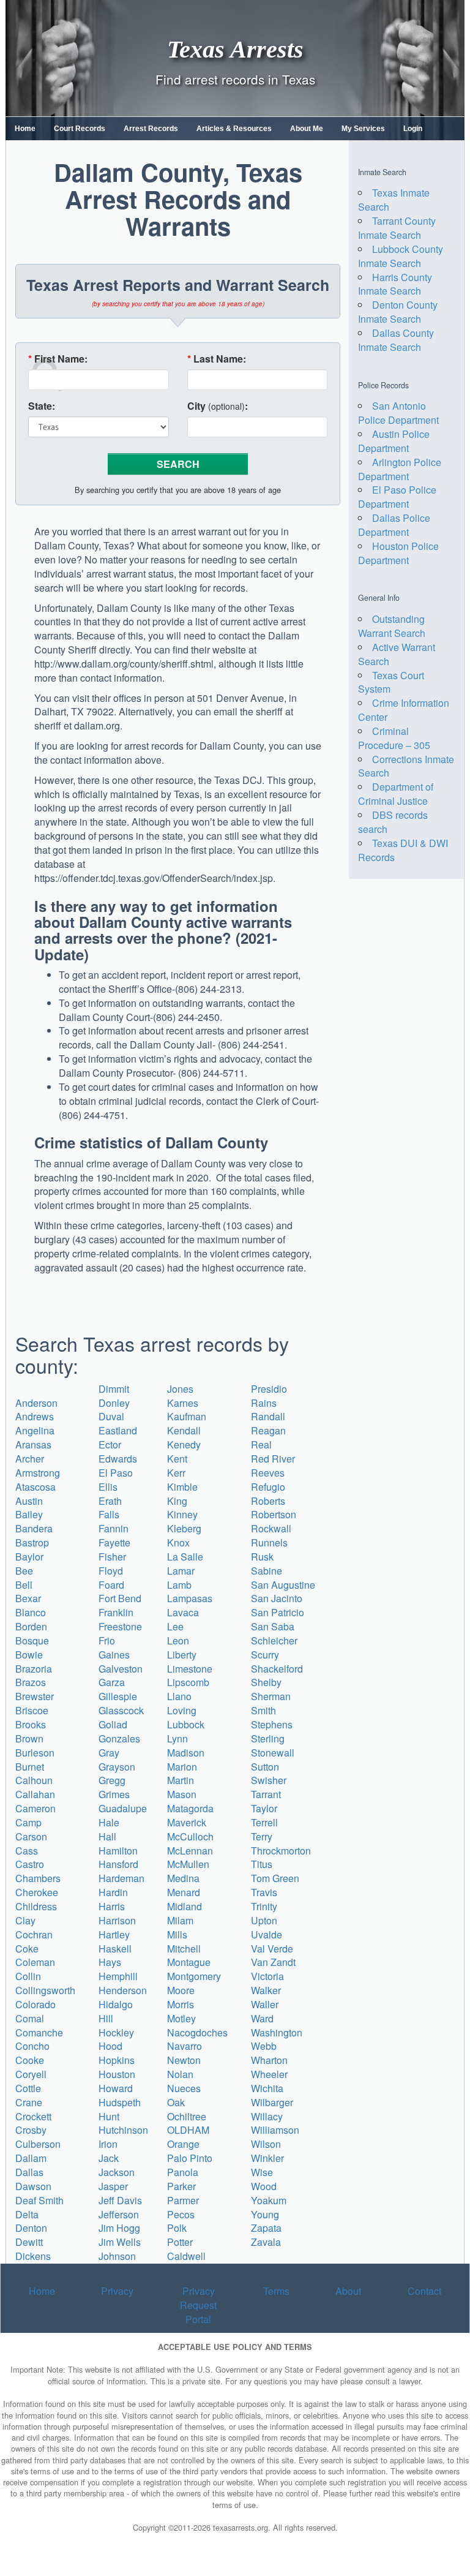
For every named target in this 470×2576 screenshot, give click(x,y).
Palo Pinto (190, 2158)
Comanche (39, 2032)
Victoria (267, 1976)
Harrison (117, 1920)
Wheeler (269, 2074)
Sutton (265, 1767)
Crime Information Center (404, 710)
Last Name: (217, 359)
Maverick (187, 1822)
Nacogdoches (197, 2032)
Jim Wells (120, 2242)
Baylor (29, 1557)
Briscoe (32, 1710)
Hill (106, 2018)
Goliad (113, 1724)
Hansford (118, 1864)
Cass (27, 1851)
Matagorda (190, 1808)
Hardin (113, 1892)
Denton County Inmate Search (398, 312)
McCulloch (190, 1836)
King (177, 1501)
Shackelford (277, 1669)
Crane (29, 2102)
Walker (266, 1990)
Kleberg (184, 1528)
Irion (108, 2144)
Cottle (28, 2088)
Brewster (35, 1696)
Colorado (35, 2004)
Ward (262, 2018)
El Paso (116, 1473)
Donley (114, 1403)
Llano (179, 1696)
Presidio (269, 1389)
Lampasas (190, 1598)
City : (218, 406)
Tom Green (275, 1878)
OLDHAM (188, 2130)
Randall (268, 1416)
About (348, 2291)
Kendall (184, 1430)
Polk (177, 2228)
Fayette (114, 1542)
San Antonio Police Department (398, 413)
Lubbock (186, 1724)
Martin (181, 1780)
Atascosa (35, 1487)
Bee (24, 1571)
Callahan (35, 1794)
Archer (30, 1459)
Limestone (190, 1669)
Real (261, 1444)
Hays (110, 1962)
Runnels (269, 1542)
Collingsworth (45, 1990)
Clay (25, 1920)
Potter (180, 2242)
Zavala (266, 2242)
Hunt (109, 2116)
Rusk (262, 1557)
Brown (29, 1738)
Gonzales (119, 1738)
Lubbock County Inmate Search (401, 256)
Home (25, 129)
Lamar (181, 1571)
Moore (181, 1990)
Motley (181, 2018)
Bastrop (32, 1542)
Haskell (115, 1949)
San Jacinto (277, 1598)
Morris (181, 2004)
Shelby (266, 1682)
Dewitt (29, 2242)
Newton (184, 2060)
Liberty (182, 1655)
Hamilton (118, 1851)
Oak (176, 2102)
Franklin (116, 1612)
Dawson (33, 2186)
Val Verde (272, 1949)
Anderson (36, 1403)
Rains (264, 1403)
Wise (262, 2172)
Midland (185, 1906)
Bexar (28, 1598)
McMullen (188, 1864)
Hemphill (118, 1976)
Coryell (31, 2074)
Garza (112, 1682)
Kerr (176, 1473)
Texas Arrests (235, 49)
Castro (30, 1864)
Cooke (30, 2060)
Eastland (118, 1430)
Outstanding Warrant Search (392, 626)
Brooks (31, 1724)
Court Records (80, 129)
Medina (183, 1878)
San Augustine (283, 1585)
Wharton (269, 2060)
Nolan (180, 2074)
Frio (107, 1640)
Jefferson (119, 2214)
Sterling (268, 1738)
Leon (178, 1640)
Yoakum (269, 2200)
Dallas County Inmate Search (396, 340)
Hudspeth (120, 2102)
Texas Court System (391, 682)
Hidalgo (116, 2004)
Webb (264, 2046)
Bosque (32, 1640)
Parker (181, 2186)
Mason (182, 1794)
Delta (27, 2214)
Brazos (31, 1682)
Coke (27, 1949)
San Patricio (278, 1612)
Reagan (268, 1430)
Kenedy (184, 1444)
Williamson (275, 2130)
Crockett (33, 2116)
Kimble (182, 1487)
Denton (31, 2228)
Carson (31, 1836)
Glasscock (121, 1710)
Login (413, 129)
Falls (109, 1514)
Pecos (181, 2214)
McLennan (190, 1851)
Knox (178, 1542)
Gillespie (118, 1696)
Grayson (117, 1767)
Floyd (111, 1571)
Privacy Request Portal (198, 2305)
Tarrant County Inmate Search (397, 228)
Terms (276, 2291)
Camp (28, 1822)
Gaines (114, 1655)
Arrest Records (151, 129)
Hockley (116, 2032)
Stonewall (273, 1753)
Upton (264, 1920)
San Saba (273, 1626)
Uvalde (267, 1934)
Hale (109, 1822)
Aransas (33, 1444)
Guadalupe (123, 1808)
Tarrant (266, 1794)
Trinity (264, 1906)
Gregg (112, 1780)
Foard (111, 1585)
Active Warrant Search (397, 654)
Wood (264, 2186)
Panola (183, 2172)
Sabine (267, 1571)
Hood (110, 2046)
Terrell (264, 1822)
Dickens (33, 2256)
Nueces (184, 2088)
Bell (24, 1585)
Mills (177, 1934)
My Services (363, 129)
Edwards (118, 1459)
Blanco (31, 1612)
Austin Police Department (394, 441)
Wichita (267, 2088)
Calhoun (34, 1780)
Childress (36, 1906)
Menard (184, 1892)
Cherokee (37, 1892)
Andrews (35, 1416)
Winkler (267, 2158)
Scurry (265, 1655)
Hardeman (121, 1878)
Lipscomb (188, 1682)
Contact (424, 2291)
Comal (30, 2018)
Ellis (108, 1487)
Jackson (117, 2172)
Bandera (34, 1528)
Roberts (268, 1501)
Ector (110, 1444)
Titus (262, 1864)
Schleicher (274, 1640)
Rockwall (271, 1528)
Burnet (30, 1767)
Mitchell (184, 1949)
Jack (109, 2158)
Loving (182, 1710)
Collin (28, 1976)
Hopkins (117, 2060)
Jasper (113, 2186)
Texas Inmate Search (394, 200)
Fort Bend (120, 1598)
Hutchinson (123, 2130)
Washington (277, 2032)
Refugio (268, 1487)
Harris (112, 1906)
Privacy (117, 2291)
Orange (183, 2144)
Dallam (31, 2158)
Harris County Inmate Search (395, 284)
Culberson (38, 2144)
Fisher (112, 1557)
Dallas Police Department (394, 525)
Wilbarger (272, 2102)
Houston (117, 2074)
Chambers (38, 1878)
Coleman (35, 1962)
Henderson (123, 1990)
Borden (31, 1626)
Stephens (272, 1724)
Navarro (185, 2046)
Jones (180, 1389)
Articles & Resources (234, 129)
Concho (32, 2046)
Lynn (177, 1738)
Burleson (35, 1753)
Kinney (182, 1514)
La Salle (185, 1557)
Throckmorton (281, 1851)
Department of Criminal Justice (396, 794)
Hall (107, 1836)
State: (42, 406)
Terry (262, 1836)
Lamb (179, 1585)
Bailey (29, 1514)
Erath (110, 1501)
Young (265, 2214)
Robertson (274, 1514)
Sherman (271, 1696)
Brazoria (34, 1669)
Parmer (183, 2200)
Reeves (268, 1473)
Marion (182, 1767)
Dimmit (114, 1389)
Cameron (35, 1808)
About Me (307, 129)
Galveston (121, 1669)
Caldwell (186, 2256)
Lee (175, 1626)
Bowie (29, 1655)
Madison (186, 1753)
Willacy (267, 2116)
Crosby (31, 2130)
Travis (264, 1892)
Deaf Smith (39, 2200)
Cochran (34, 1934)
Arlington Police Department (400, 469)
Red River (273, 1459)
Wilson (266, 2144)
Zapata (266, 2228)
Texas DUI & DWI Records (403, 850)
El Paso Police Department (397, 497)
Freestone (120, 1626)
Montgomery (194, 1976)
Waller (265, 2004)
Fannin (114, 1528)
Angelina (35, 1430)
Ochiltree (187, 2116)
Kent (177, 1459)
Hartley (114, 1934)
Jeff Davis (120, 2200)
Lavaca (183, 1612)
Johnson (117, 2256)
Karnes (183, 1403)
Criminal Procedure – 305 (394, 738)
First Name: (58, 359)
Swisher (269, 1780)
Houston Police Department (398, 553)
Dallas (29, 2172)
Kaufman (187, 1416)
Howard (116, 2088)
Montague (189, 1962)
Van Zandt (273, 1962)
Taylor (264, 1808)
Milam (180, 1920)
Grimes (114, 1794)
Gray (109, 1753)
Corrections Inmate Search (406, 766)
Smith (263, 1710)
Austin (29, 1501)
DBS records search (393, 822)
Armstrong (38, 1473)
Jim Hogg (119, 2228)
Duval (111, 1416)
